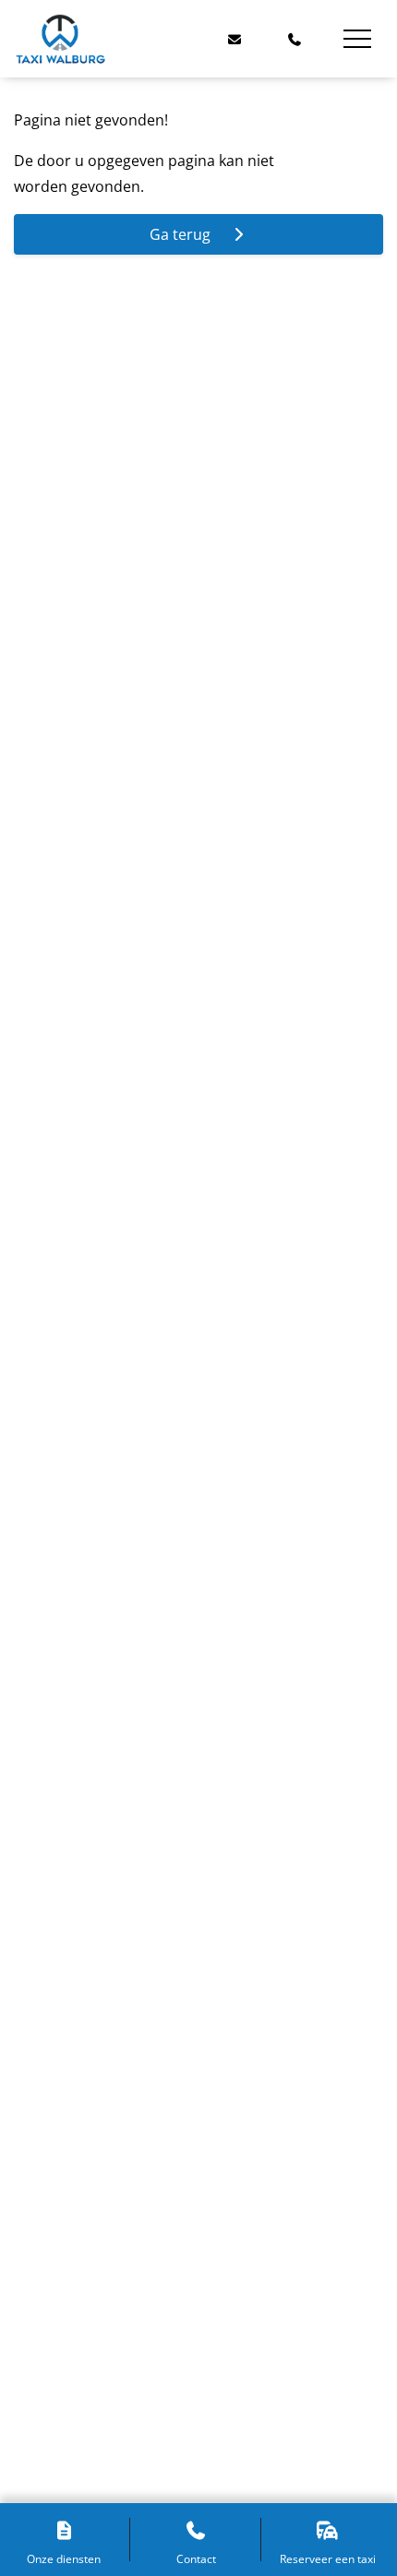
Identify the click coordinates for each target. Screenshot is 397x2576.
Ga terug (186, 234)
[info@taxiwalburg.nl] (235, 39)
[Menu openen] (357, 39)
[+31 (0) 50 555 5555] (295, 39)
